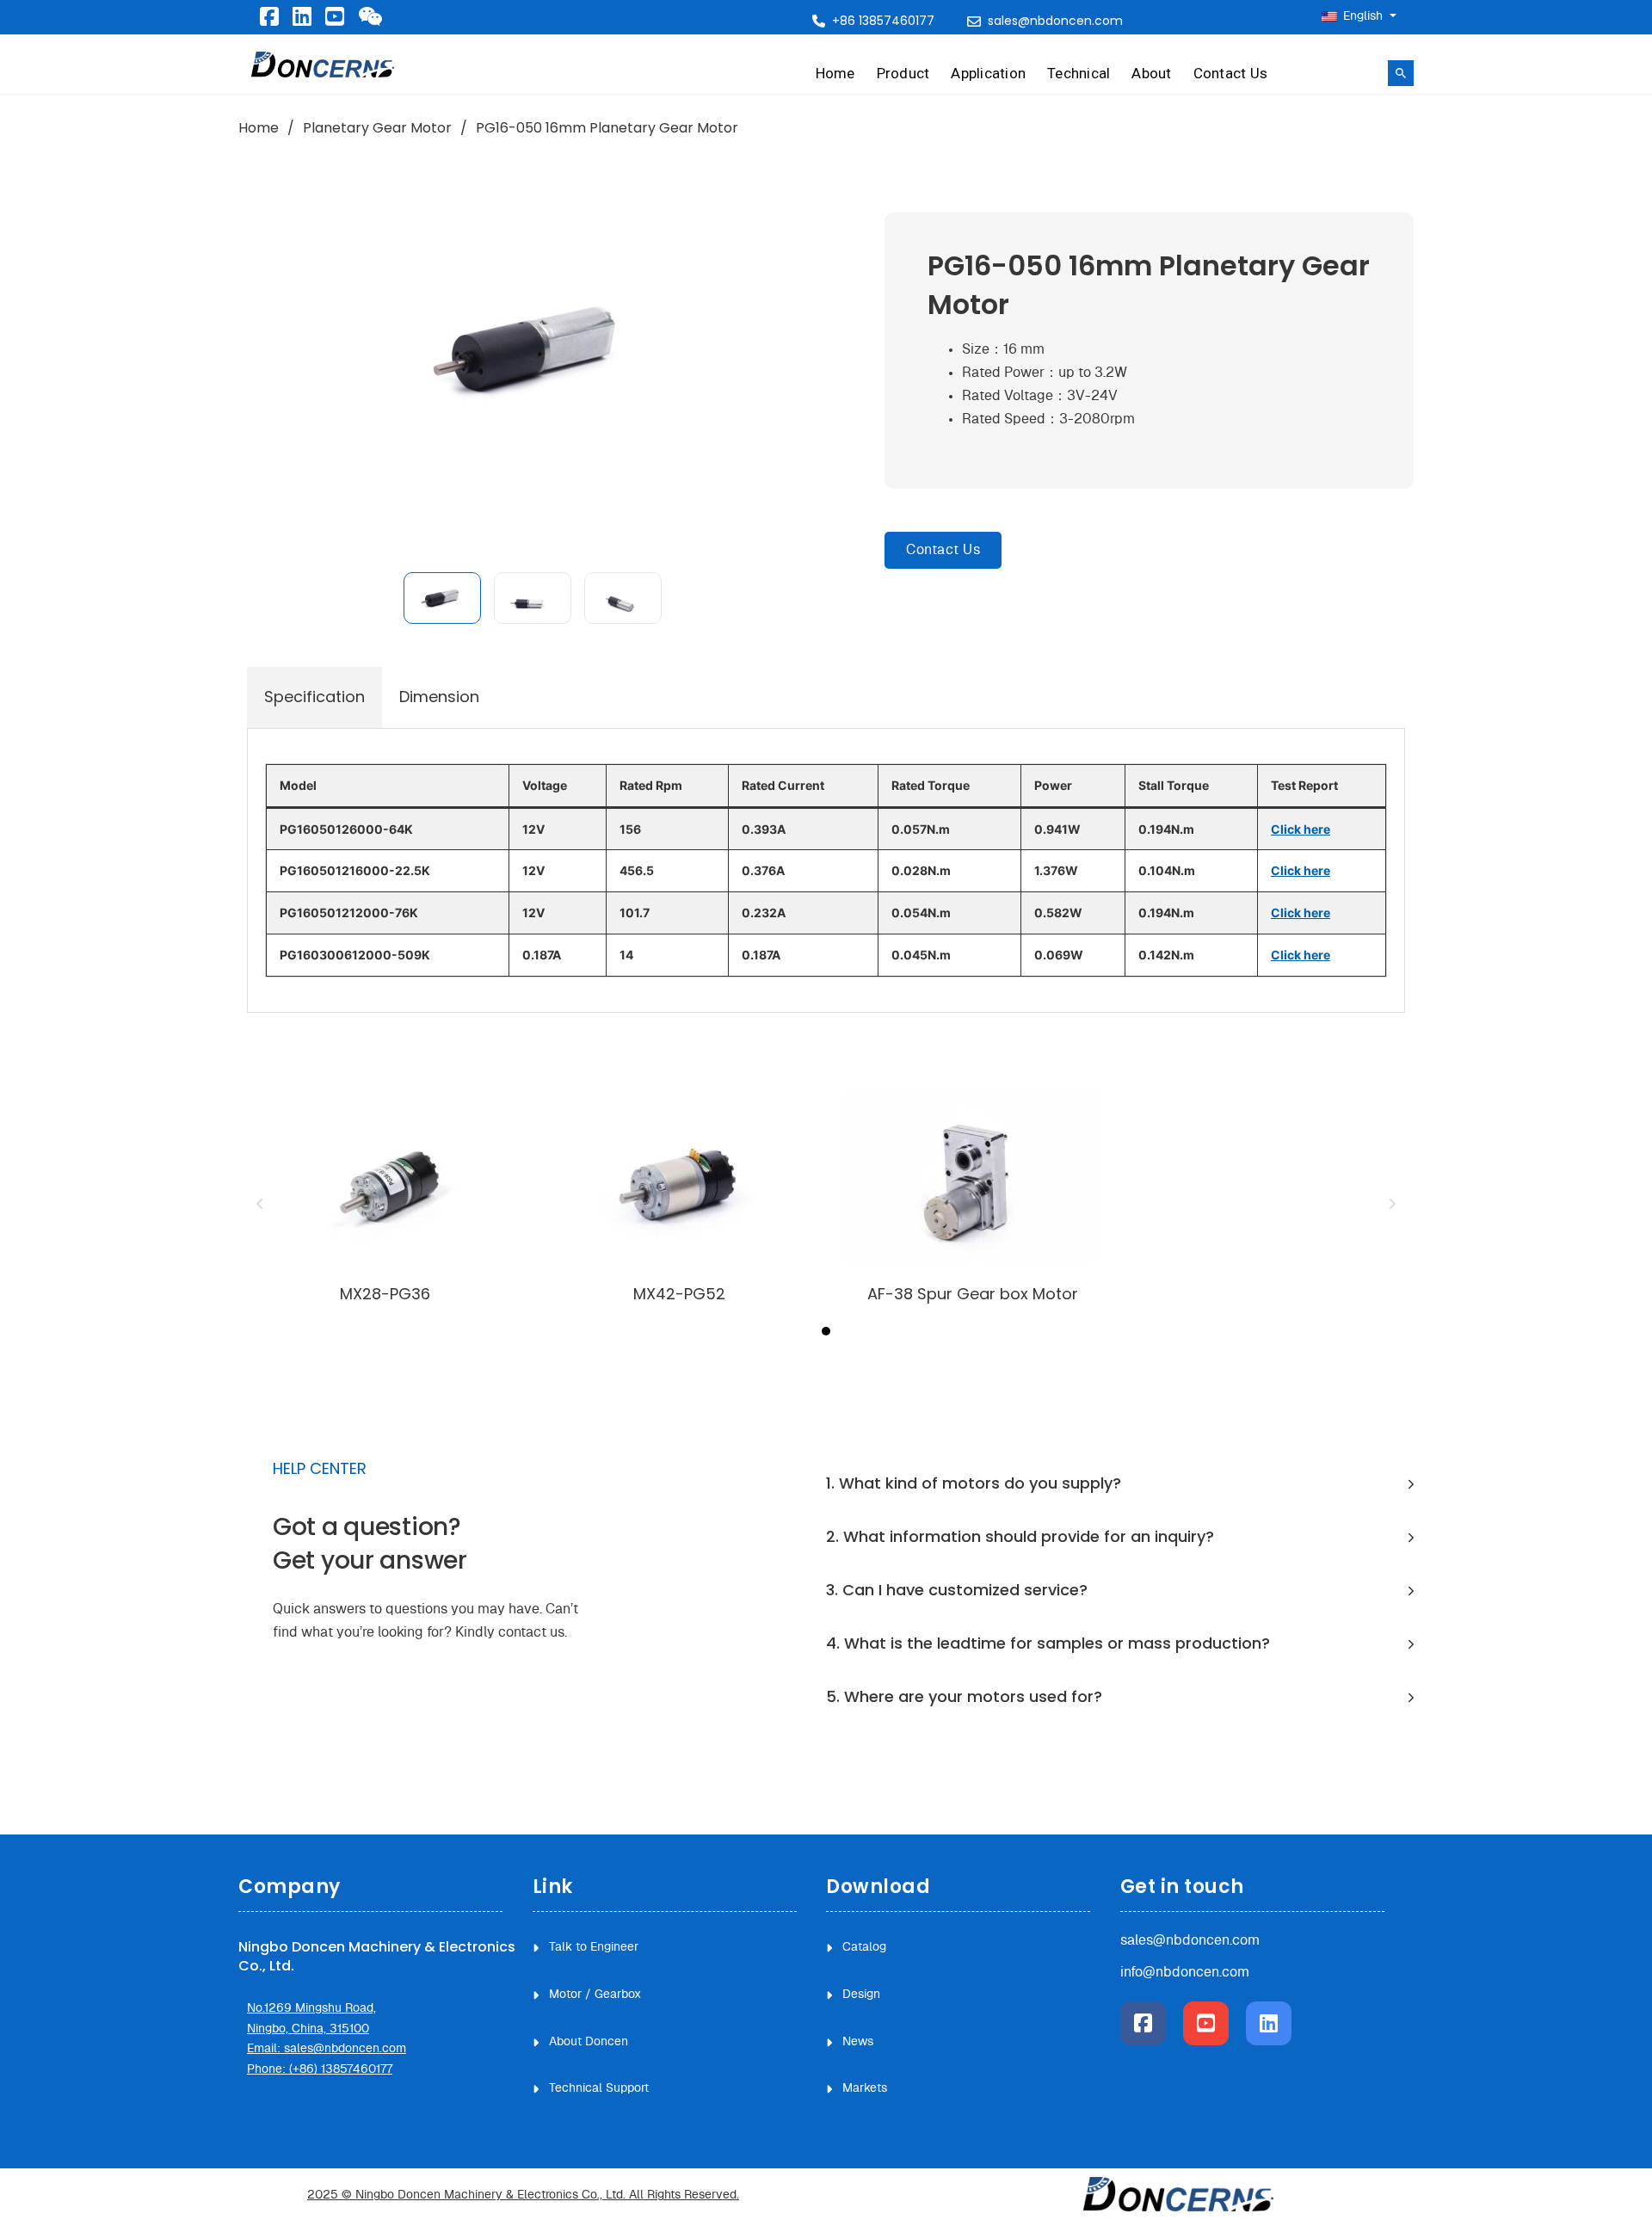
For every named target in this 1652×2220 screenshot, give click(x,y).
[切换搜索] (1401, 73)
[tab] (314, 697)
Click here (1301, 829)
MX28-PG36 (385, 1294)
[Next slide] (1392, 1204)
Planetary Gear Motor (377, 128)
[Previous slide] (260, 1204)
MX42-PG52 (679, 1294)
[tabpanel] (826, 870)
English (1363, 16)
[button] (442, 598)
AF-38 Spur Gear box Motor (973, 1294)
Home (835, 73)
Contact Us (1231, 73)
